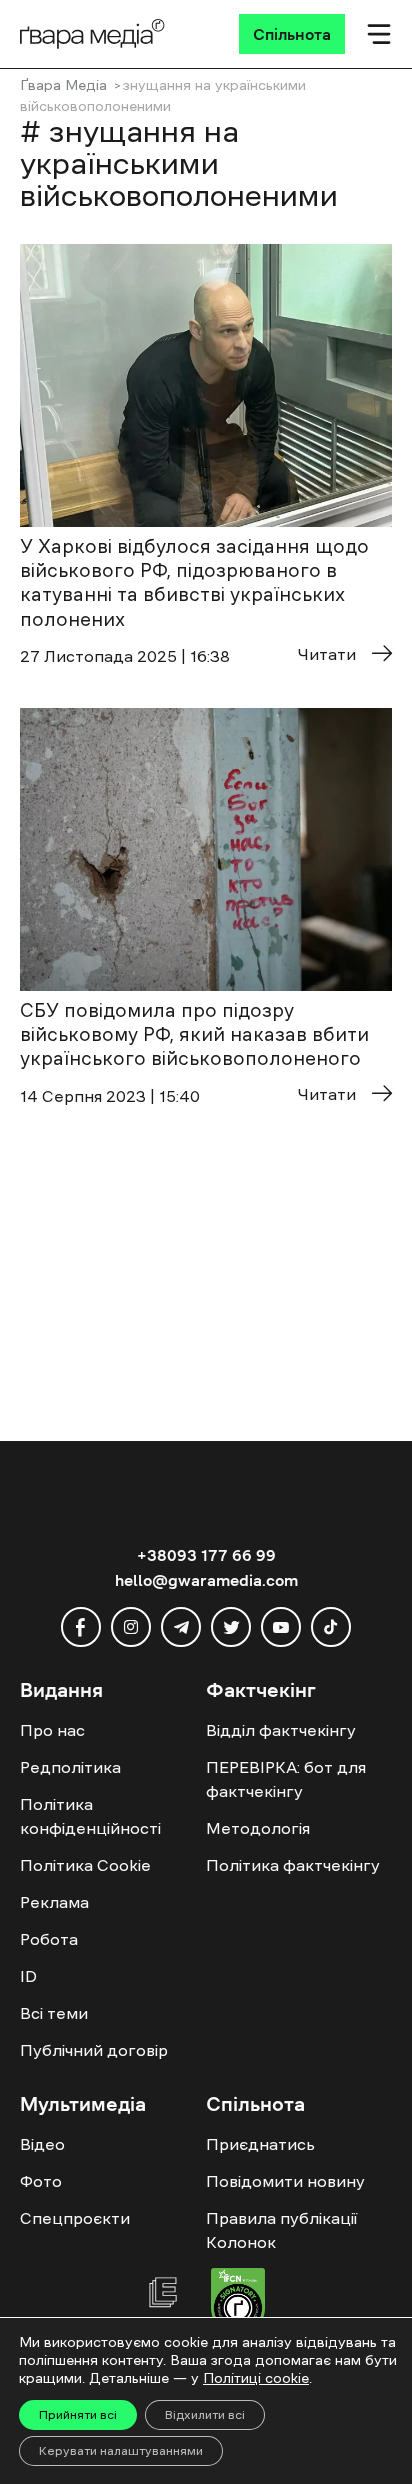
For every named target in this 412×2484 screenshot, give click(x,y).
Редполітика (70, 1767)
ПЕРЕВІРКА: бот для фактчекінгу (286, 1779)
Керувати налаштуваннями (121, 2451)
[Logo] (92, 34)
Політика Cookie (85, 1865)
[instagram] (131, 1627)
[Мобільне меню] (379, 34)
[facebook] (81, 1627)
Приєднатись (260, 2144)
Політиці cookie (256, 2378)
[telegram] (181, 1627)
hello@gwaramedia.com (206, 1580)
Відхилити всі (205, 2415)
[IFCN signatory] (238, 2304)
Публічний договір (94, 2050)
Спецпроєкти (75, 2218)
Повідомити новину (285, 2181)
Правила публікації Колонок (281, 2230)
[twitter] (231, 1627)
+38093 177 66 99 (206, 1555)
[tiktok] (331, 1627)
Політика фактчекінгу (293, 1865)
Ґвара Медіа (63, 85)
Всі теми (54, 2013)
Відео (42, 2144)
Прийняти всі (78, 2415)
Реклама (54, 1902)
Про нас (52, 1730)
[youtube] (281, 1627)
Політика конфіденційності (90, 1816)
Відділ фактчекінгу (281, 1730)
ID (28, 1976)
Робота (49, 1939)
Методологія (258, 1828)
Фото (41, 2181)
